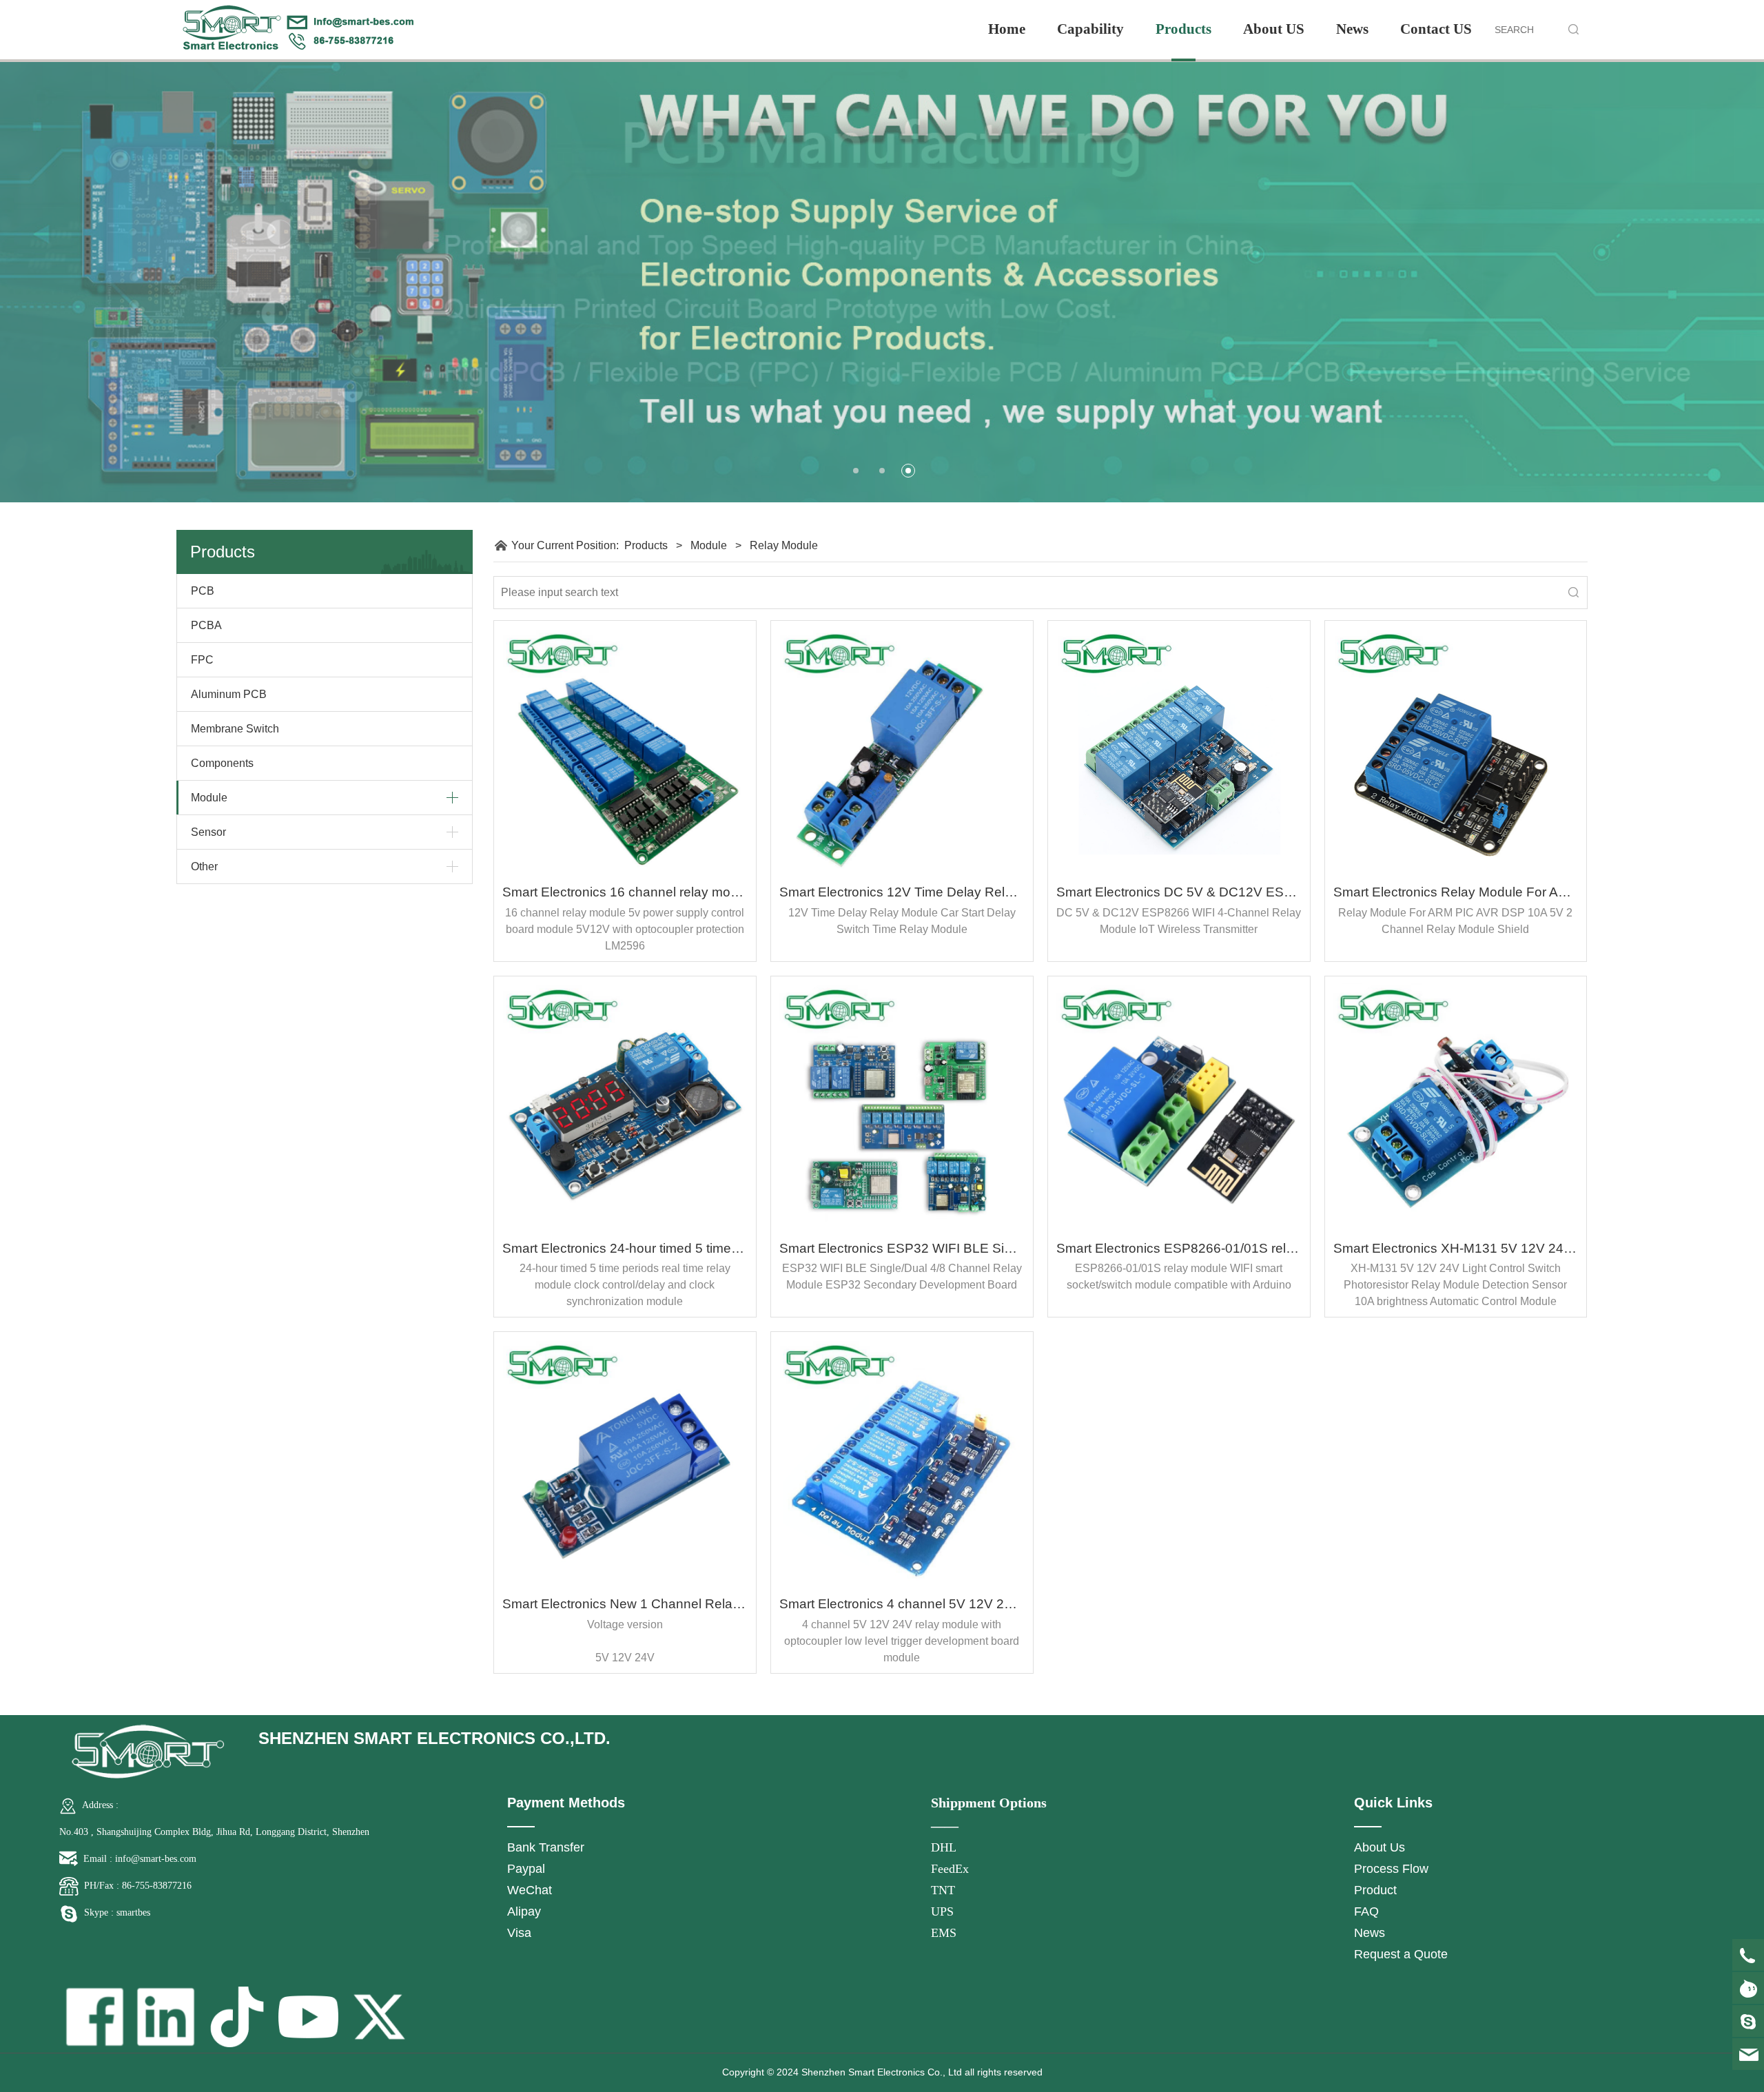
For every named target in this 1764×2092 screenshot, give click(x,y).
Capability (1090, 29)
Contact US (1436, 29)
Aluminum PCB (229, 694)
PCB (203, 591)
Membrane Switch (235, 729)
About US (1274, 29)
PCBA (206, 625)
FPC (202, 660)
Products (1183, 29)
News (1352, 29)
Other (204, 866)
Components (222, 763)
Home (1007, 29)
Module (209, 798)
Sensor (208, 832)
